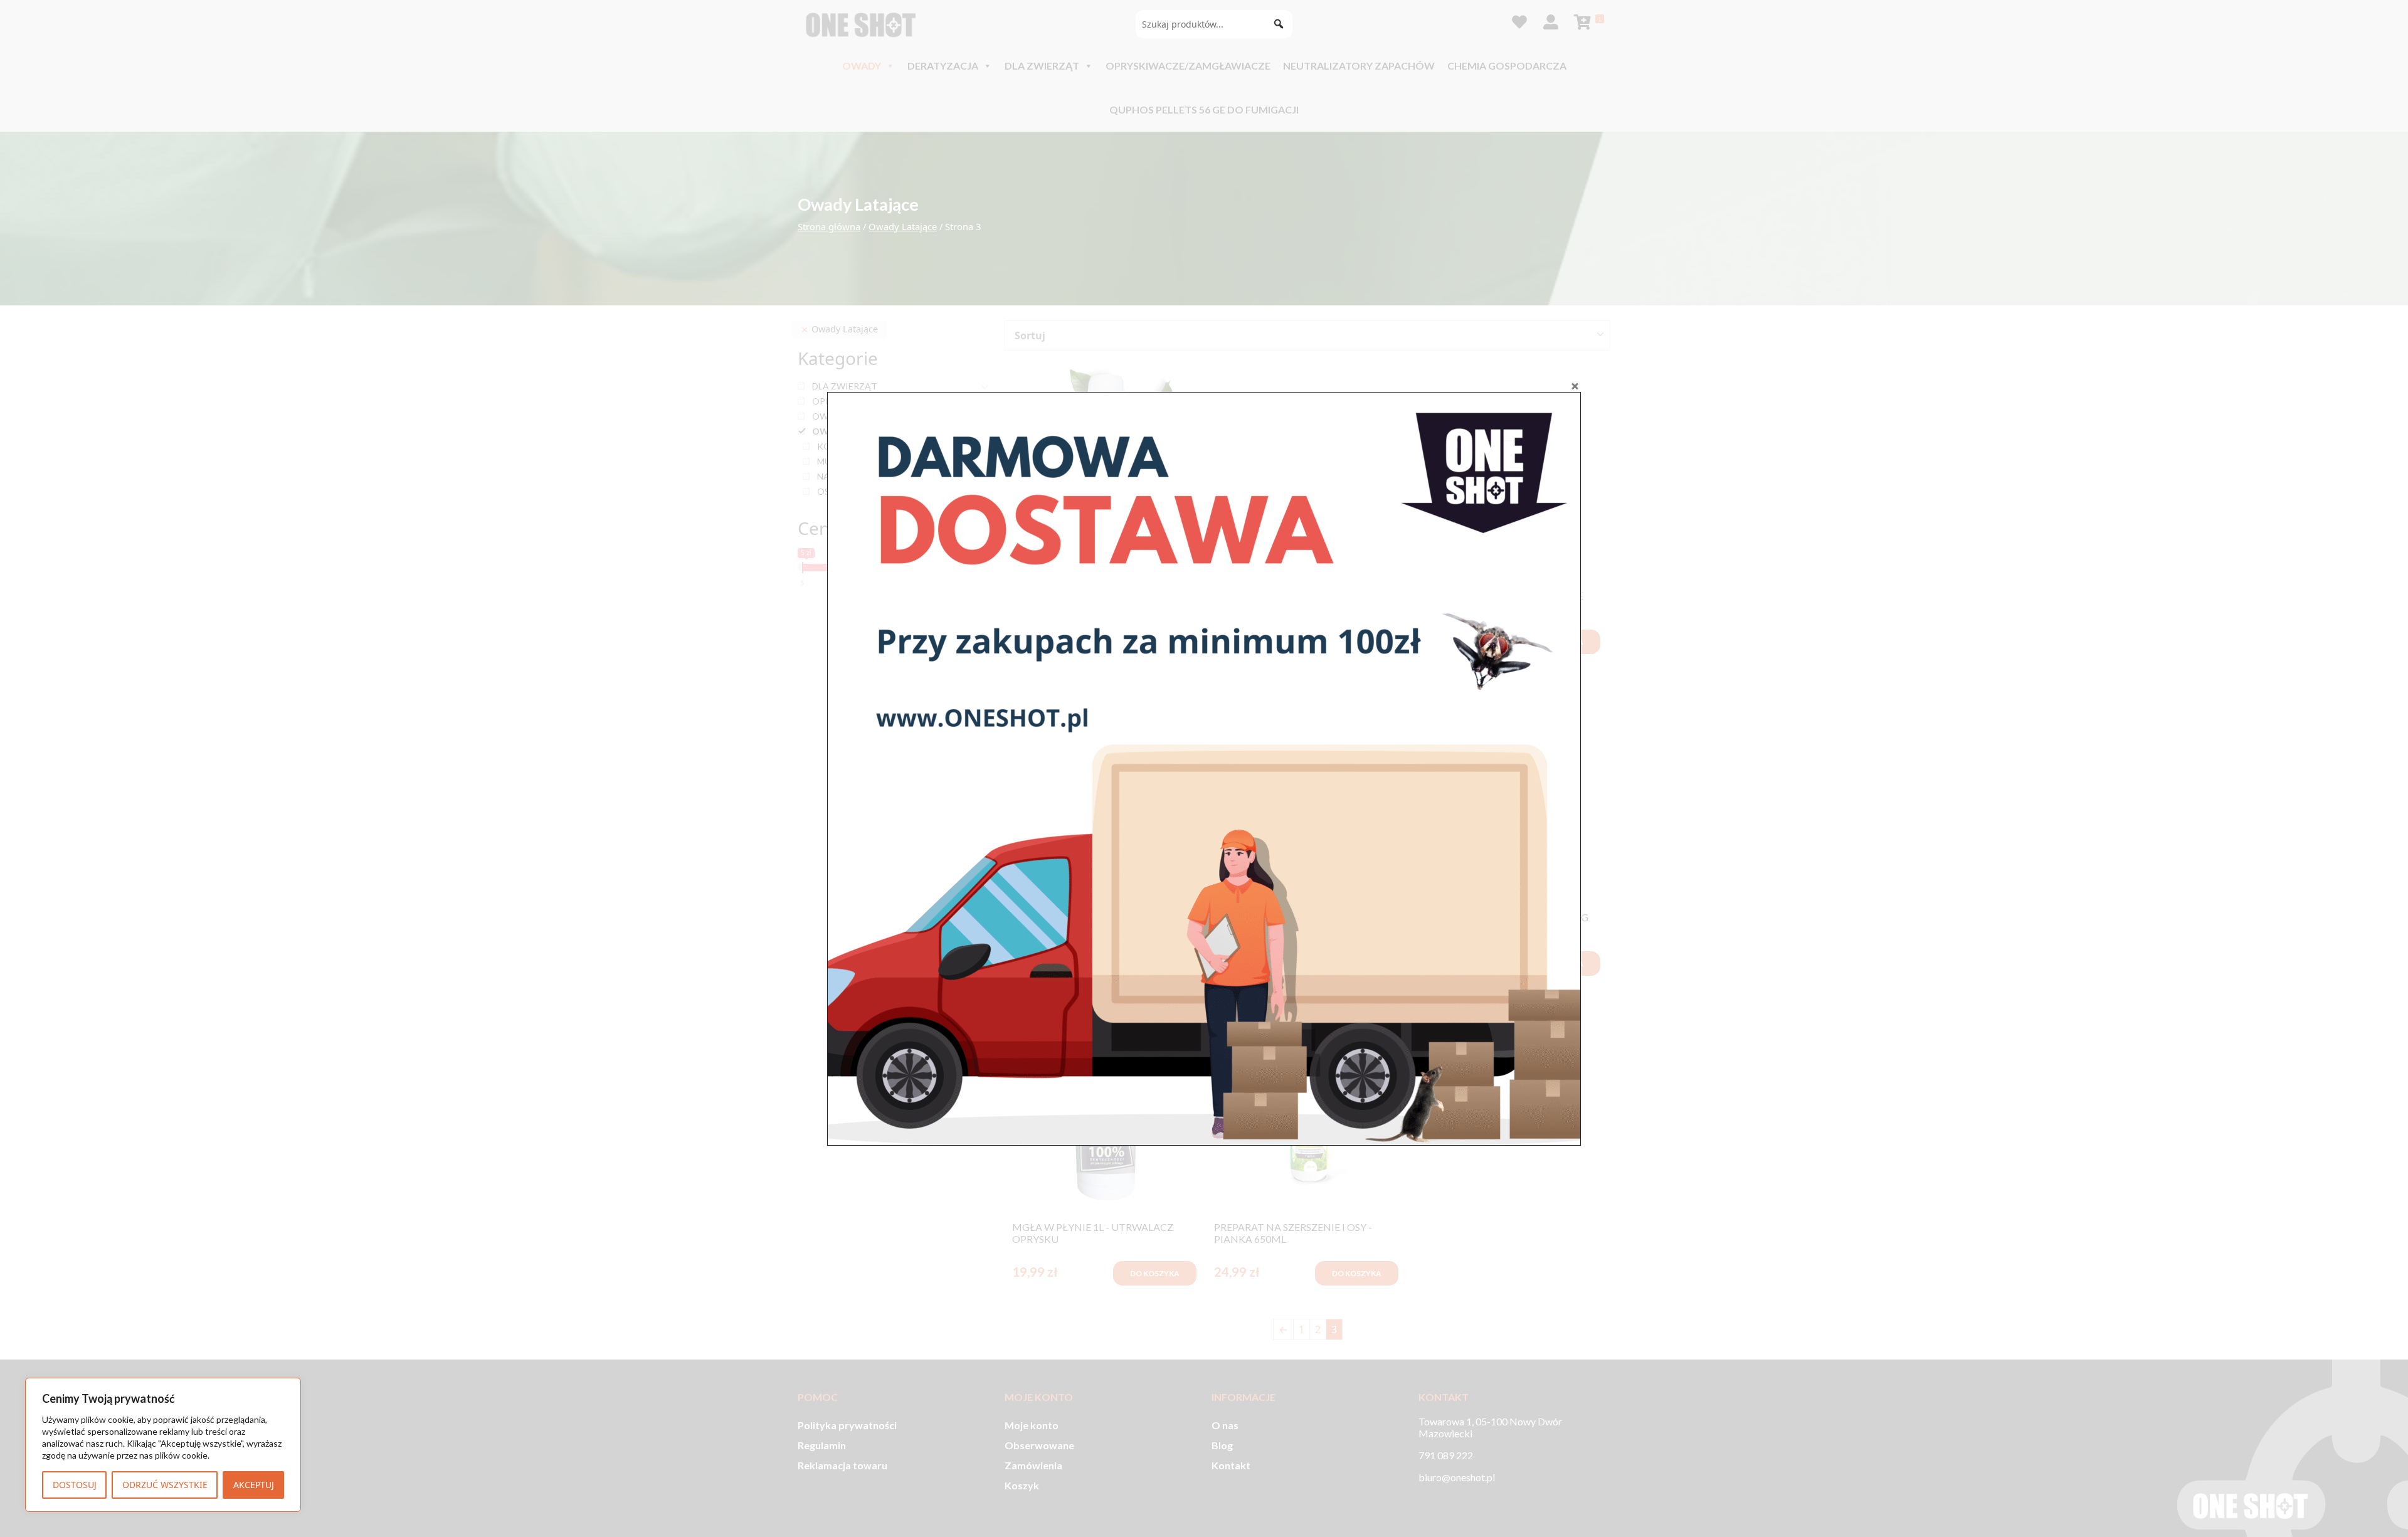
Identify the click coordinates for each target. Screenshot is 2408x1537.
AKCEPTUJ (254, 1485)
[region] (163, 1445)
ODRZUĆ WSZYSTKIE (165, 1485)
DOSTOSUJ (75, 1485)
